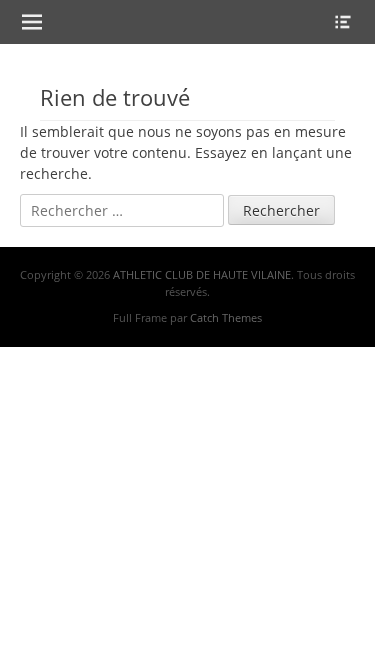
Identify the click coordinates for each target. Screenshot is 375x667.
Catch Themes (226, 317)
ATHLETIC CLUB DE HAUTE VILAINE (202, 274)
